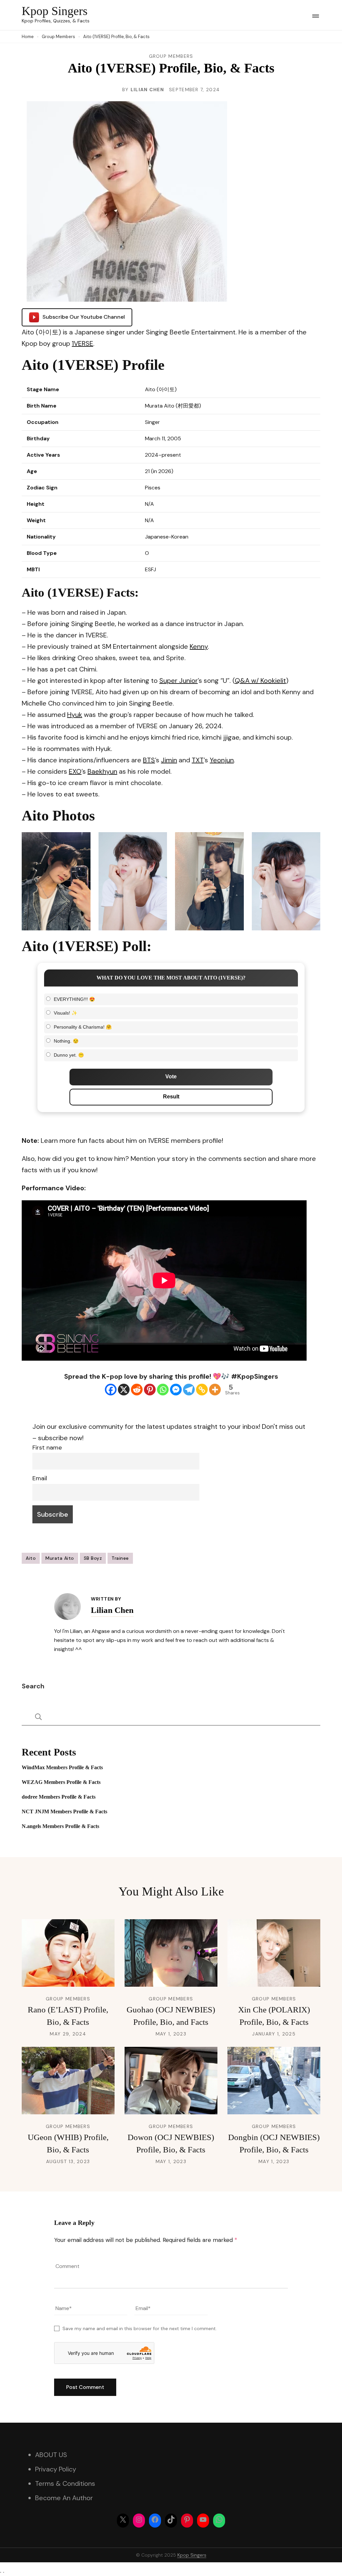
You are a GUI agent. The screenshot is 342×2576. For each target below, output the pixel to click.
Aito (31, 1558)
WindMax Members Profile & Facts (62, 1767)
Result (171, 1097)
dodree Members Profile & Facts (59, 1797)
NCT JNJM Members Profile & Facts (64, 1811)
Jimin (169, 760)
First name (47, 1448)
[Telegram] (189, 1390)
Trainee (120, 1558)
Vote (171, 1077)
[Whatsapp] (163, 1390)
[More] (215, 1390)
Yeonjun (222, 760)
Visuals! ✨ (65, 1013)
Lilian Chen (147, 90)
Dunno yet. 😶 (69, 1055)
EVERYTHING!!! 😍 (74, 999)
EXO (75, 771)
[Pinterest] (150, 1390)
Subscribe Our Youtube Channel (84, 317)
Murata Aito (60, 1558)
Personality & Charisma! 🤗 (83, 1027)
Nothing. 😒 (66, 1041)
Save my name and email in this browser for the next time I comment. (140, 2328)
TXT (198, 760)
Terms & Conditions (65, 2483)
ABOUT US (51, 2455)
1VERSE (82, 343)
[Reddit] (137, 1390)
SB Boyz (93, 1558)
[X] (124, 1390)
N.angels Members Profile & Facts (60, 1826)
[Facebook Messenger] (176, 1390)
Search (33, 1686)
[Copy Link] (202, 1390)
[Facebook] (111, 1390)
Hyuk (75, 715)
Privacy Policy (56, 2469)
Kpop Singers (55, 11)
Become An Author (64, 2498)
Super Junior (179, 680)
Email (40, 1478)
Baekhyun (102, 771)
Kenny (199, 646)
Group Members (171, 56)
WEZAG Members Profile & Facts (61, 1782)
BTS (149, 760)
